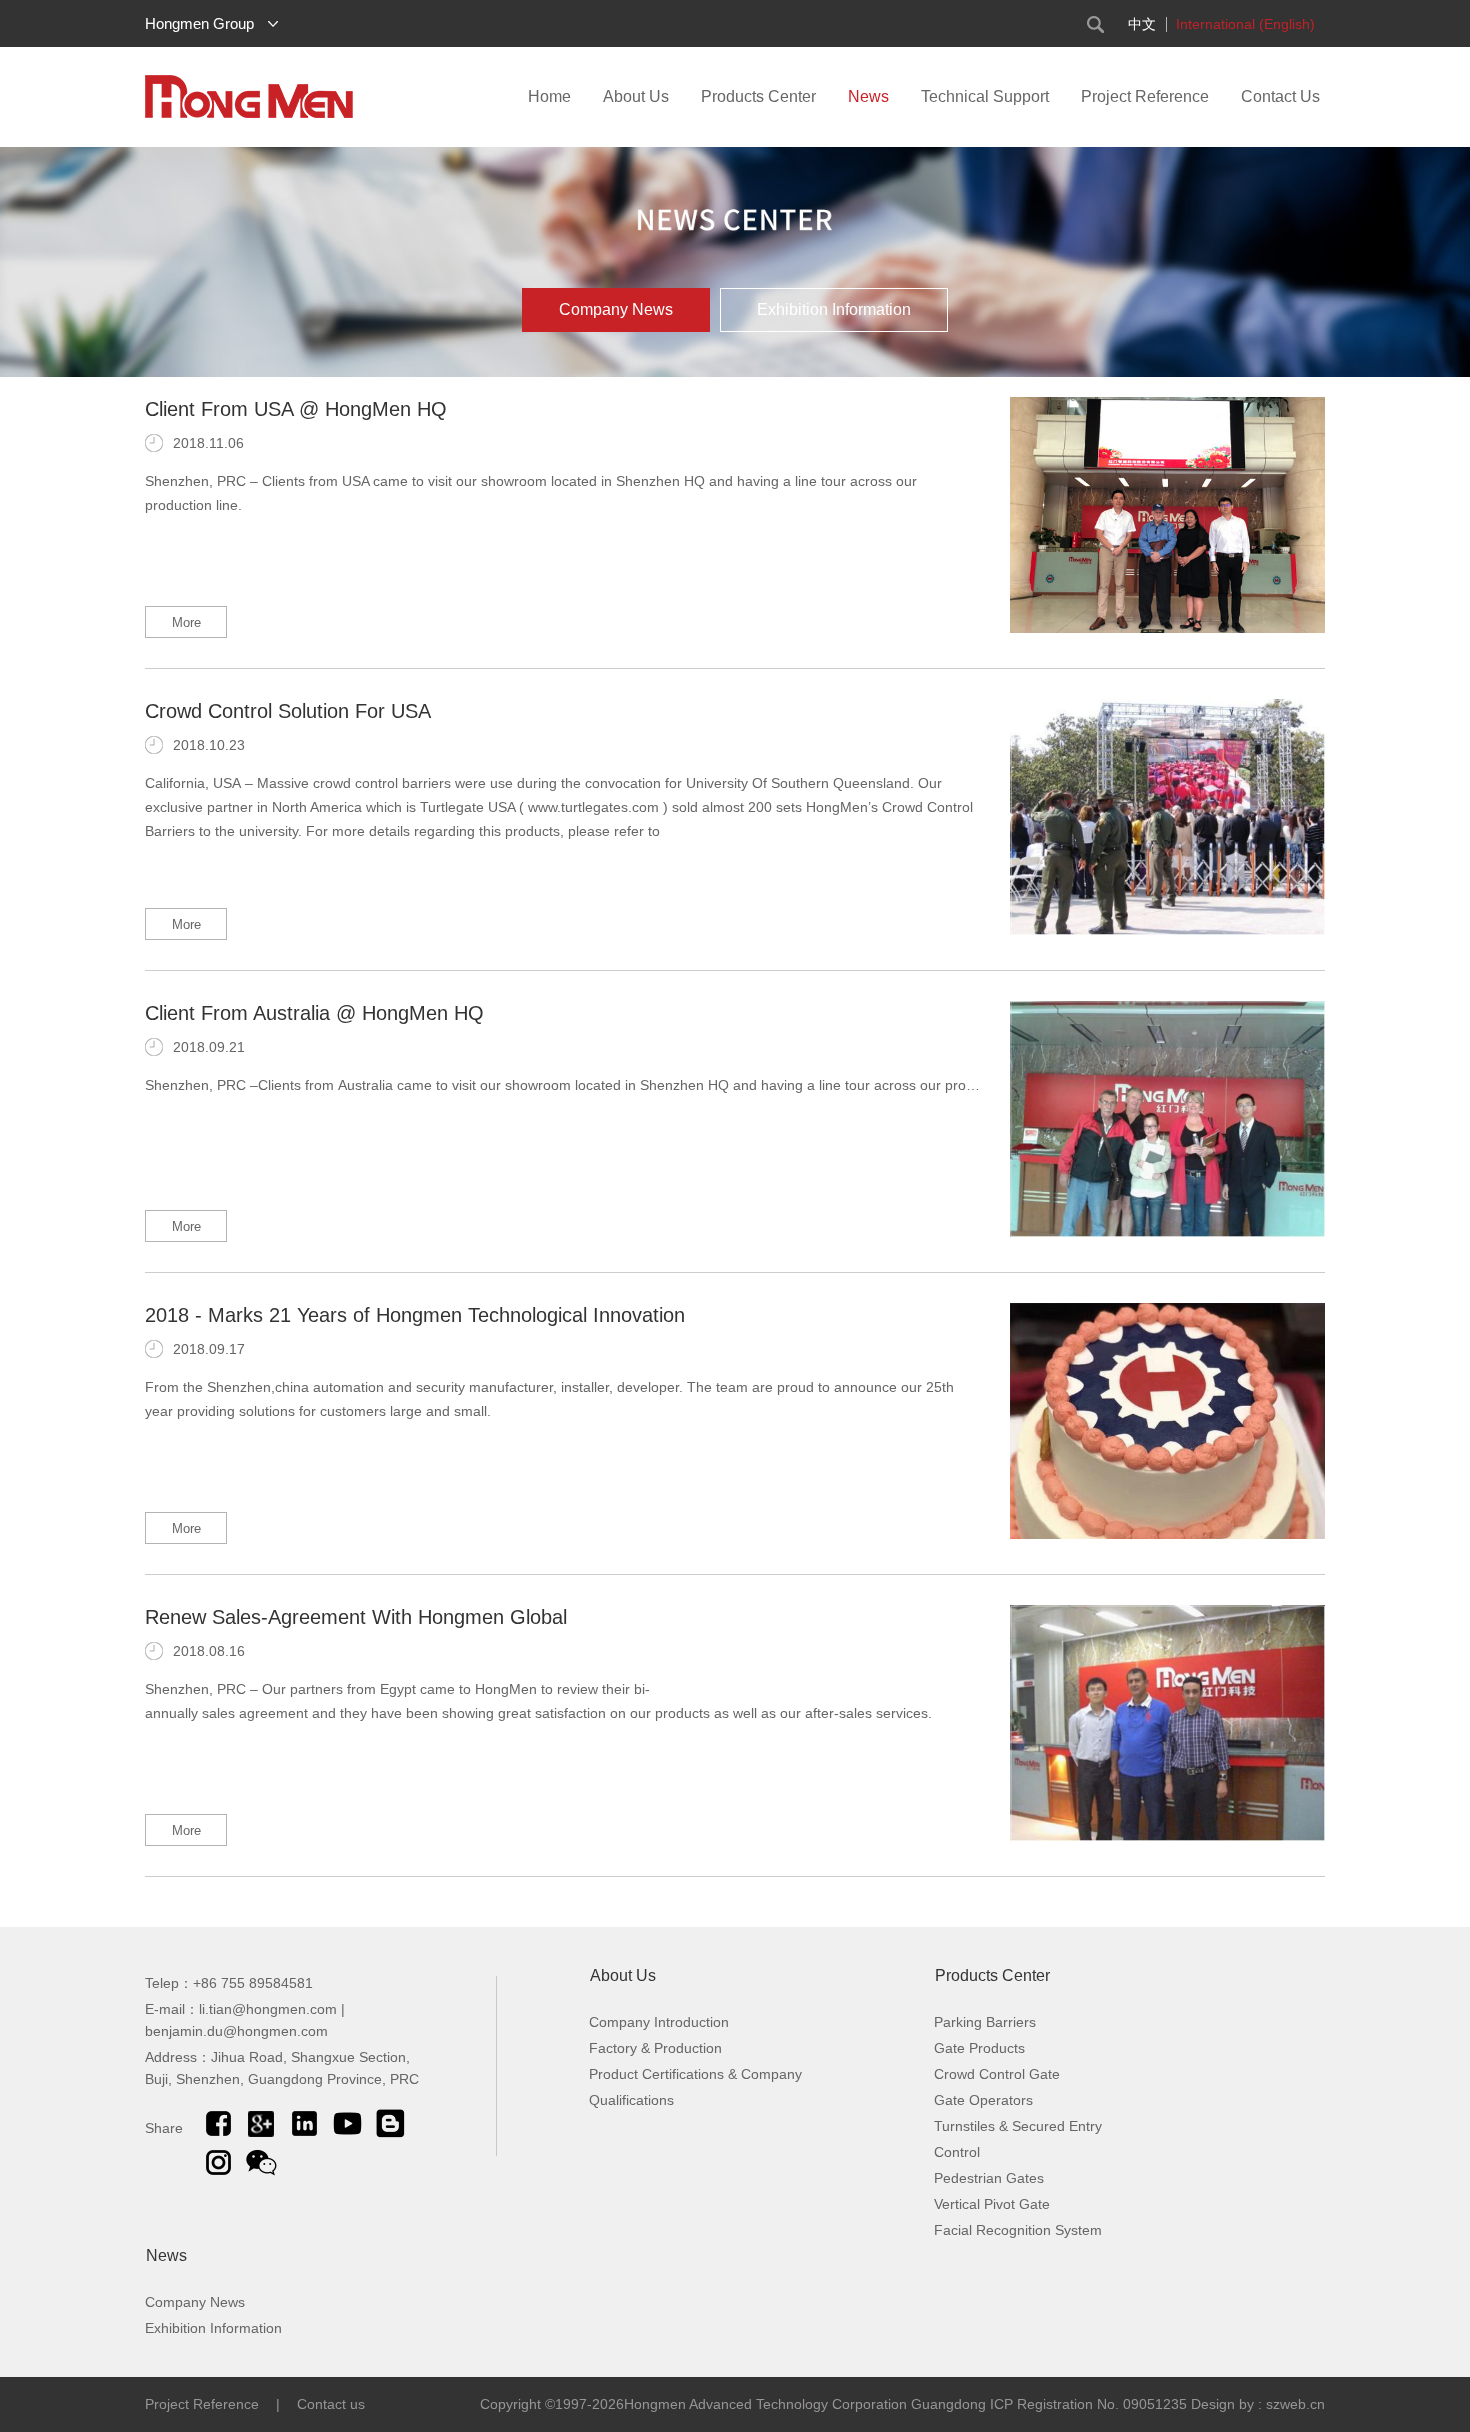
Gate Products (979, 2048)
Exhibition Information (834, 309)
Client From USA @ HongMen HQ (296, 409)
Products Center (758, 96)
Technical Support (985, 96)
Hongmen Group (199, 23)
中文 (1142, 24)
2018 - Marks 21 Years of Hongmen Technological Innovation (415, 1315)
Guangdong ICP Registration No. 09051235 (1051, 2404)
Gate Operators (983, 2100)
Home (549, 96)
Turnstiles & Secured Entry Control (1018, 2139)
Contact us (331, 2404)
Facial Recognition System (1018, 2230)
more (186, 622)
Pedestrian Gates (989, 2178)
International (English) (1245, 24)
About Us (636, 96)
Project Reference (1145, 96)
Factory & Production (655, 2048)
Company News (616, 309)
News (868, 96)
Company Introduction (659, 2022)
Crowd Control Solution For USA (288, 711)
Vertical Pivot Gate (992, 2204)
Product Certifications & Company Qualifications (695, 2087)
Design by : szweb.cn (1258, 2404)
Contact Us (1280, 96)
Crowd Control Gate (997, 2074)
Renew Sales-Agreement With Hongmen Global (356, 1617)
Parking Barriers (985, 2022)
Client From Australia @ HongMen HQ (314, 1013)
